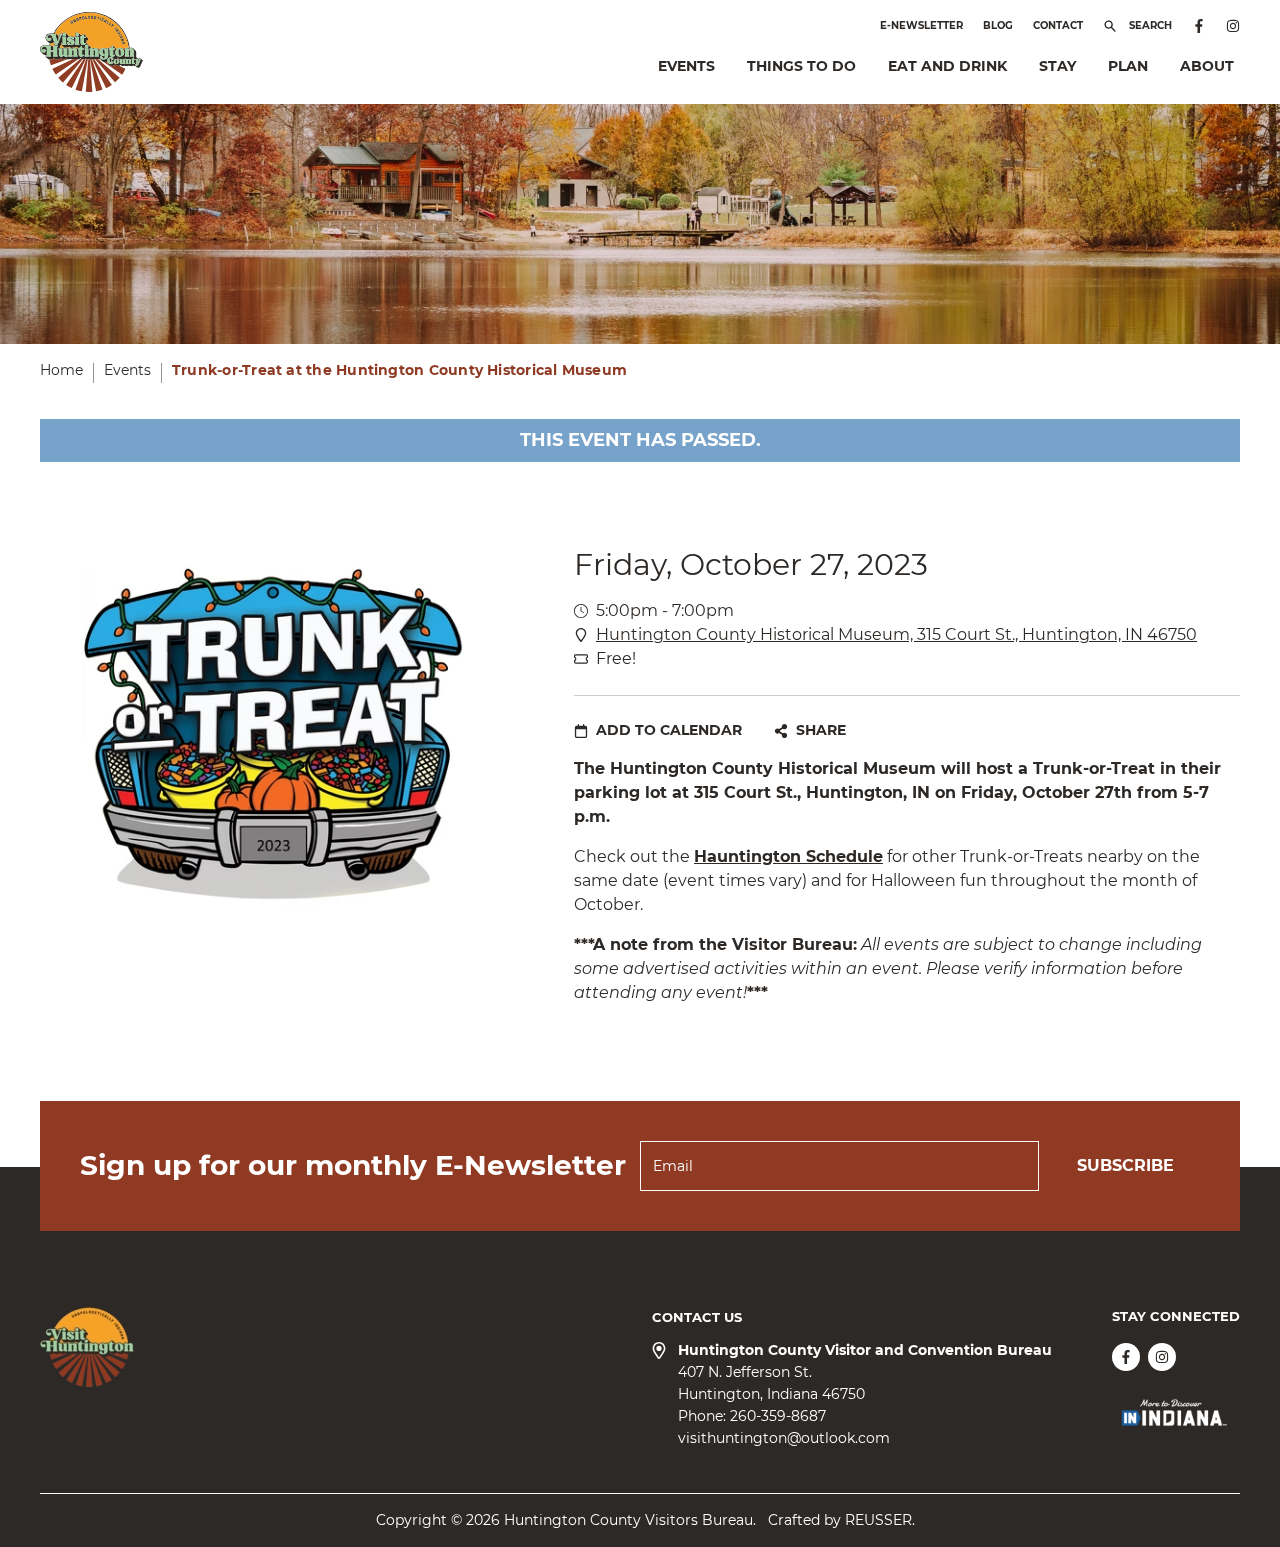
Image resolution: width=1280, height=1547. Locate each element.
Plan (1128, 66)
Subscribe (1125, 1165)
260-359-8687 (778, 1416)
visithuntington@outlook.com (784, 1438)
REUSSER (878, 1520)
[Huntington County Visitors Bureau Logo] (91, 52)
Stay (1057, 66)
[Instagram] (1233, 26)
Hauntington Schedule (788, 856)
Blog (998, 25)
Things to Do (801, 66)
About (1207, 66)
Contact (1058, 25)
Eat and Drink (947, 66)
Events (686, 66)
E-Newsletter (921, 25)
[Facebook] (1199, 26)
